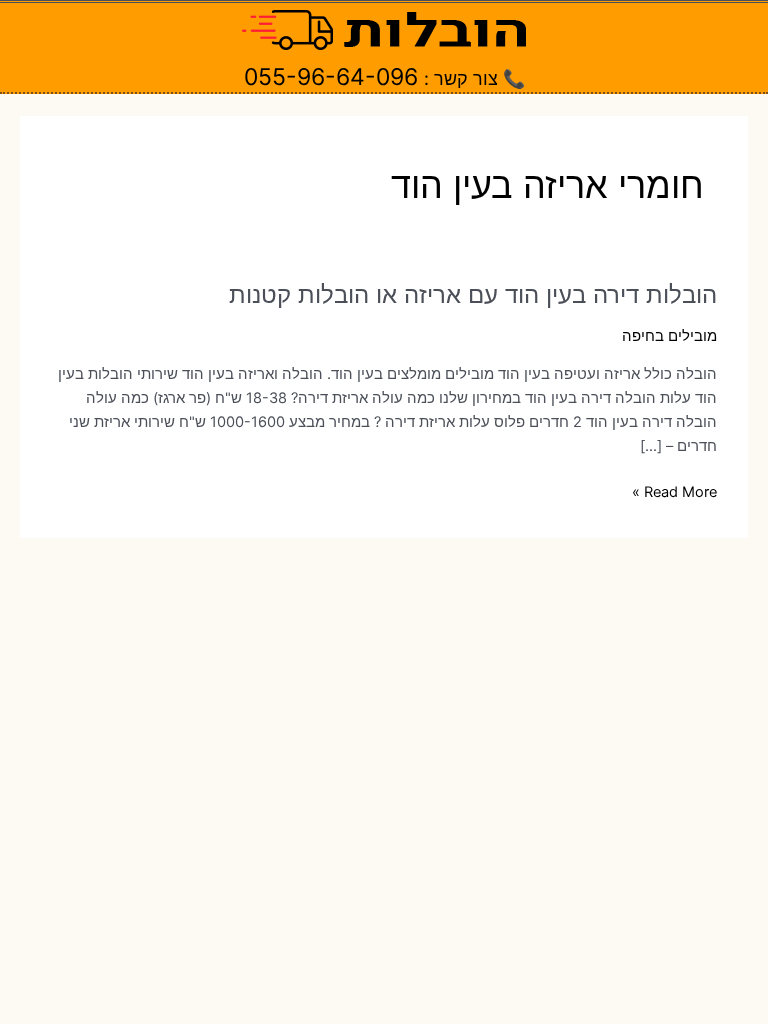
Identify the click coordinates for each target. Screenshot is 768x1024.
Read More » (674, 493)
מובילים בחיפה (669, 336)
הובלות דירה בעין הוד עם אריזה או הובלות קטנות (473, 294)
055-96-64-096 (331, 77)
